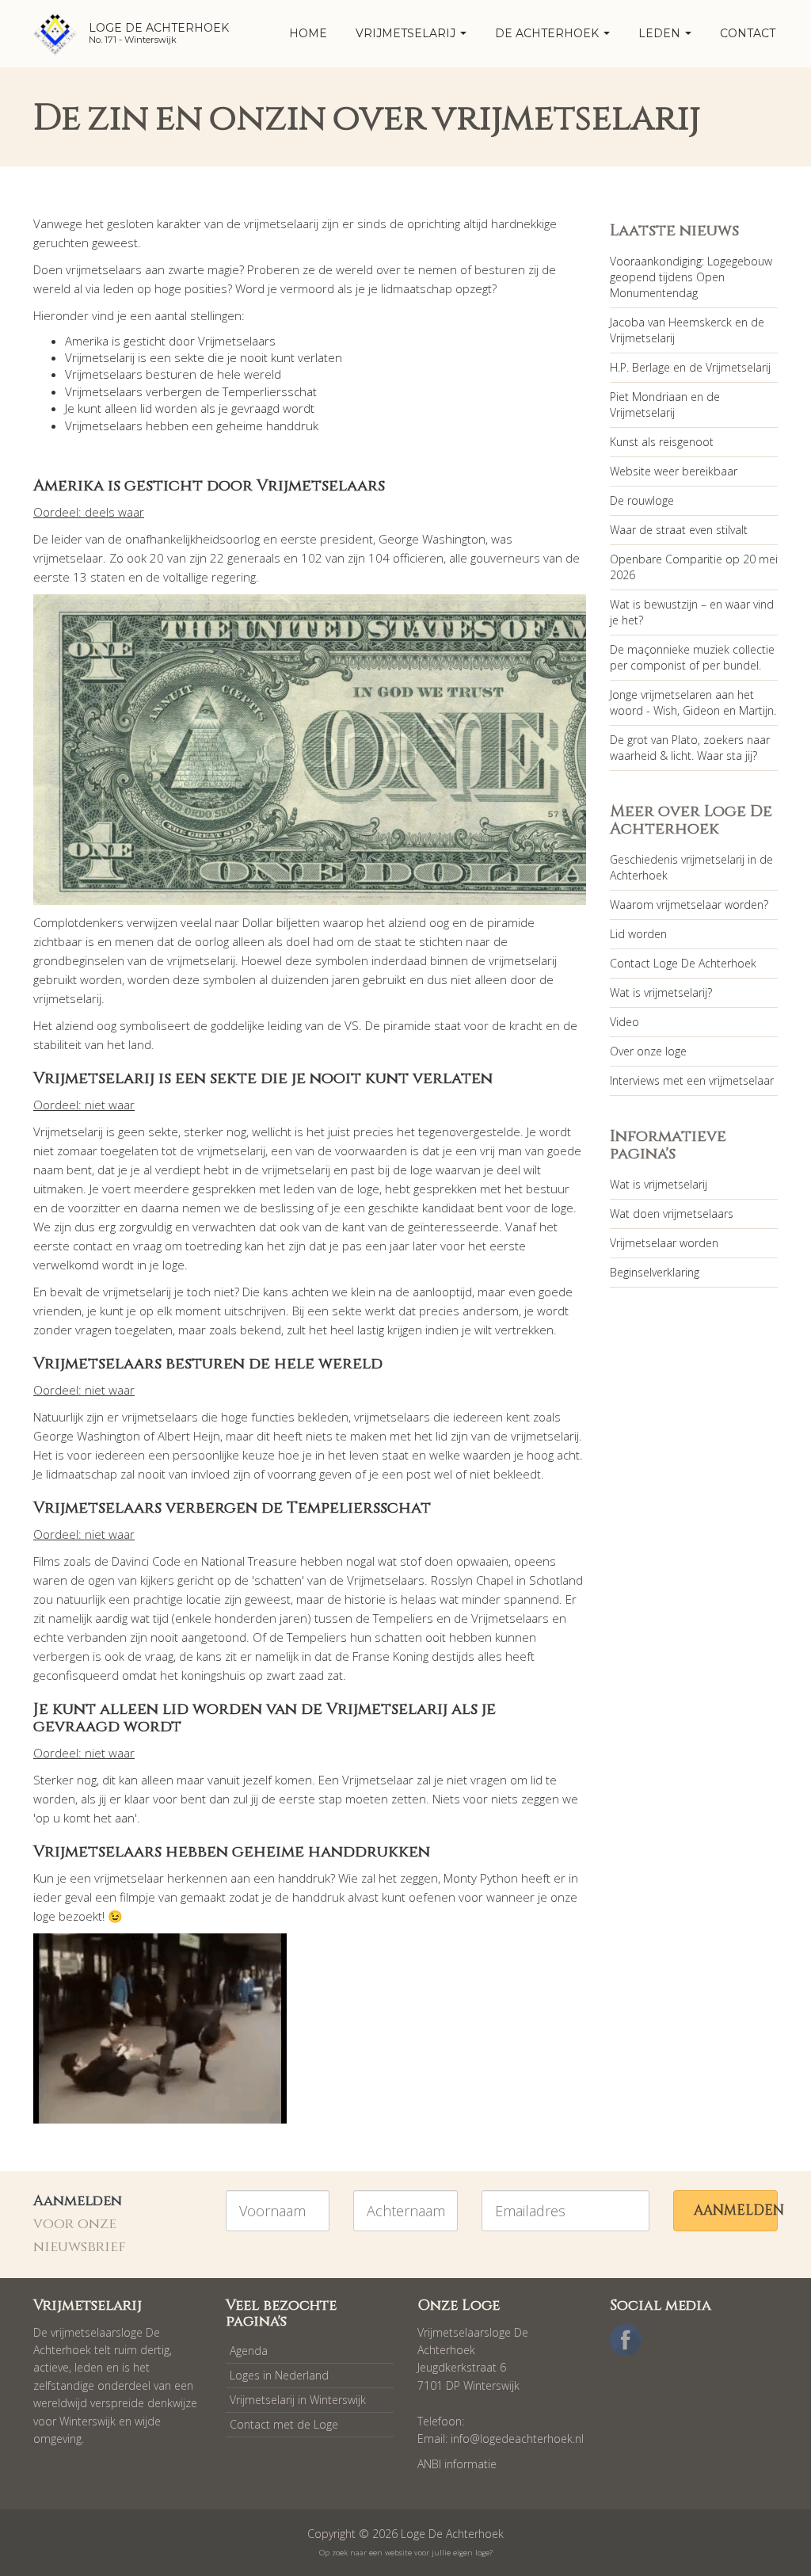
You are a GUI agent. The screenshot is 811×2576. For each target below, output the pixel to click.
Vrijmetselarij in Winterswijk (298, 2400)
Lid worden (638, 934)
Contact (748, 33)
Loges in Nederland (279, 2375)
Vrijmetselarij (407, 33)
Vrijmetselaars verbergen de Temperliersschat (191, 391)
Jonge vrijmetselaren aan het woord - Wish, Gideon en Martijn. (693, 702)
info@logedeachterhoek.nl (517, 2439)
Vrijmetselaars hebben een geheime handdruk (192, 426)
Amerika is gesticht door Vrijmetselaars (170, 341)
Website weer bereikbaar (674, 471)
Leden (661, 33)
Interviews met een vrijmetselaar (692, 1080)
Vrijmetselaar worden (664, 1243)
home (308, 33)
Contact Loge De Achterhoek (683, 963)
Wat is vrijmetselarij (659, 1184)
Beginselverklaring (655, 1272)
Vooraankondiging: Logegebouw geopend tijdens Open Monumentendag (691, 277)
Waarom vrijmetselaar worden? (689, 904)
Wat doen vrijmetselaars (672, 1214)
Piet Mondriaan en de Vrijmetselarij (665, 405)
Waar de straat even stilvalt (679, 530)
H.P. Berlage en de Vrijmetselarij (690, 367)
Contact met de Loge (284, 2424)
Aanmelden (736, 2210)
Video (624, 1022)
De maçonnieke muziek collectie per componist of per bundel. (692, 657)
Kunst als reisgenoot (662, 442)
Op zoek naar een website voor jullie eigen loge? (406, 2553)
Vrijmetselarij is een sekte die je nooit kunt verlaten (204, 357)
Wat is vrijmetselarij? (661, 992)
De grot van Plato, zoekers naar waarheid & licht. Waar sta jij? (690, 748)
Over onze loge (648, 1051)
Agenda (249, 2351)
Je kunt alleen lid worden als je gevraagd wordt (190, 408)
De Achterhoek (548, 33)
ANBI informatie (457, 2464)
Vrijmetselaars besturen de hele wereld (173, 374)
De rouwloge (642, 500)
